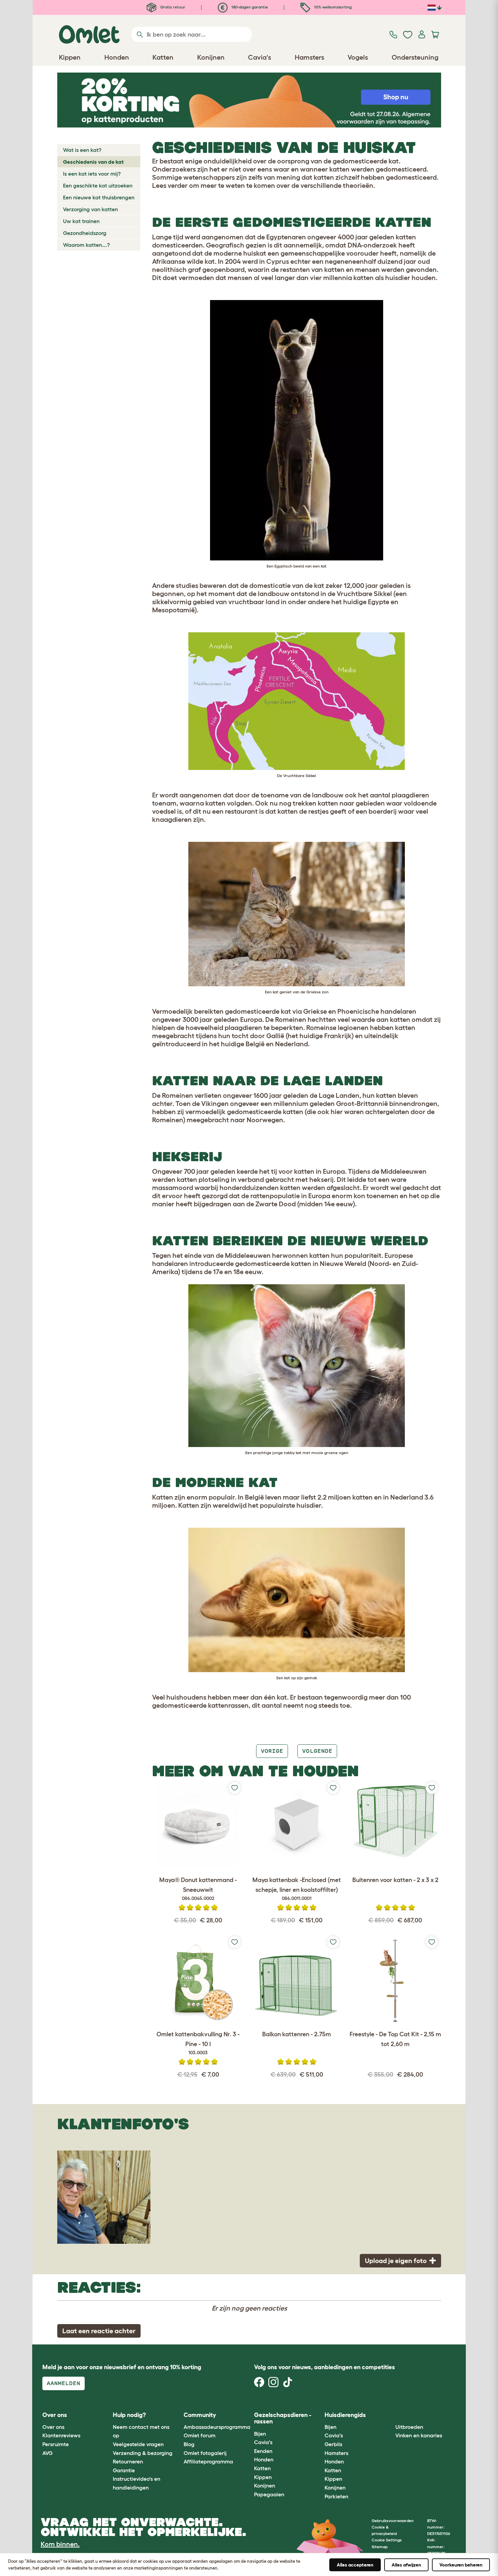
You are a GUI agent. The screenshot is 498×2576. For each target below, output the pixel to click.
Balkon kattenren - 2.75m (297, 2034)
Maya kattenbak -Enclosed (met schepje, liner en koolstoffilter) (297, 1889)
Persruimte (56, 2444)
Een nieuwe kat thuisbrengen (99, 197)
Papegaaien (269, 2494)
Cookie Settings (387, 2540)
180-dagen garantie (249, 7)
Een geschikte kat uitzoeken (98, 185)
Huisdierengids (345, 2415)
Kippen (263, 2477)
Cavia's (263, 2442)
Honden (264, 2459)
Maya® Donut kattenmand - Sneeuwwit (198, 1889)
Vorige (272, 1751)
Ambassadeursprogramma (217, 2427)
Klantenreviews (61, 2435)
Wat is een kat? (82, 150)
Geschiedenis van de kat (93, 162)
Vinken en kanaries (419, 2435)
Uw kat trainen (81, 221)
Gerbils (333, 2444)
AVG (47, 2453)
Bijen (260, 2434)
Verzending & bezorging (143, 2453)
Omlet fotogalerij (205, 2453)
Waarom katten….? (86, 245)
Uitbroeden (409, 2427)
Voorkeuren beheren (461, 2565)
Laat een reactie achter (99, 2331)
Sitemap (380, 2547)
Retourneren (128, 2461)
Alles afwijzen (406, 2565)
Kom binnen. (60, 2544)
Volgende (317, 1751)
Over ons (53, 2427)
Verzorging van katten (90, 209)
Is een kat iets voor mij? (92, 174)
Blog (189, 2444)
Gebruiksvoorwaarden (393, 2521)
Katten (262, 2468)
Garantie (124, 2470)
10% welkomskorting (332, 7)
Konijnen (265, 2485)
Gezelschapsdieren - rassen (283, 2418)
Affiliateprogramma (208, 2461)
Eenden (263, 2451)
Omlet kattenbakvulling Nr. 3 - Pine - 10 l (198, 2043)
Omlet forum (200, 2435)
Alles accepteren (355, 2565)
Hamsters (336, 2453)
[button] (390, 2415)
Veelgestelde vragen (138, 2444)
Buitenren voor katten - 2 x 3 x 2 (395, 1880)
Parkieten (336, 2496)
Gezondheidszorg (85, 233)
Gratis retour (172, 7)
